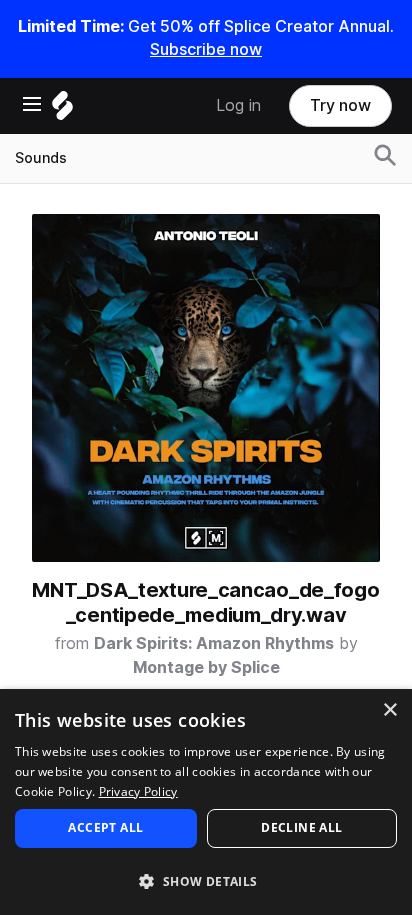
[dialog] (206, 802)
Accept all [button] (105, 827)
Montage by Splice (206, 667)
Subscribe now (206, 49)
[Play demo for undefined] (206, 388)
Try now (340, 105)
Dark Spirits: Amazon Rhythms (214, 643)
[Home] (62, 110)
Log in (238, 105)
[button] (206, 880)
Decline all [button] (301, 827)
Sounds (41, 158)
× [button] (389, 710)
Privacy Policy (138, 791)
